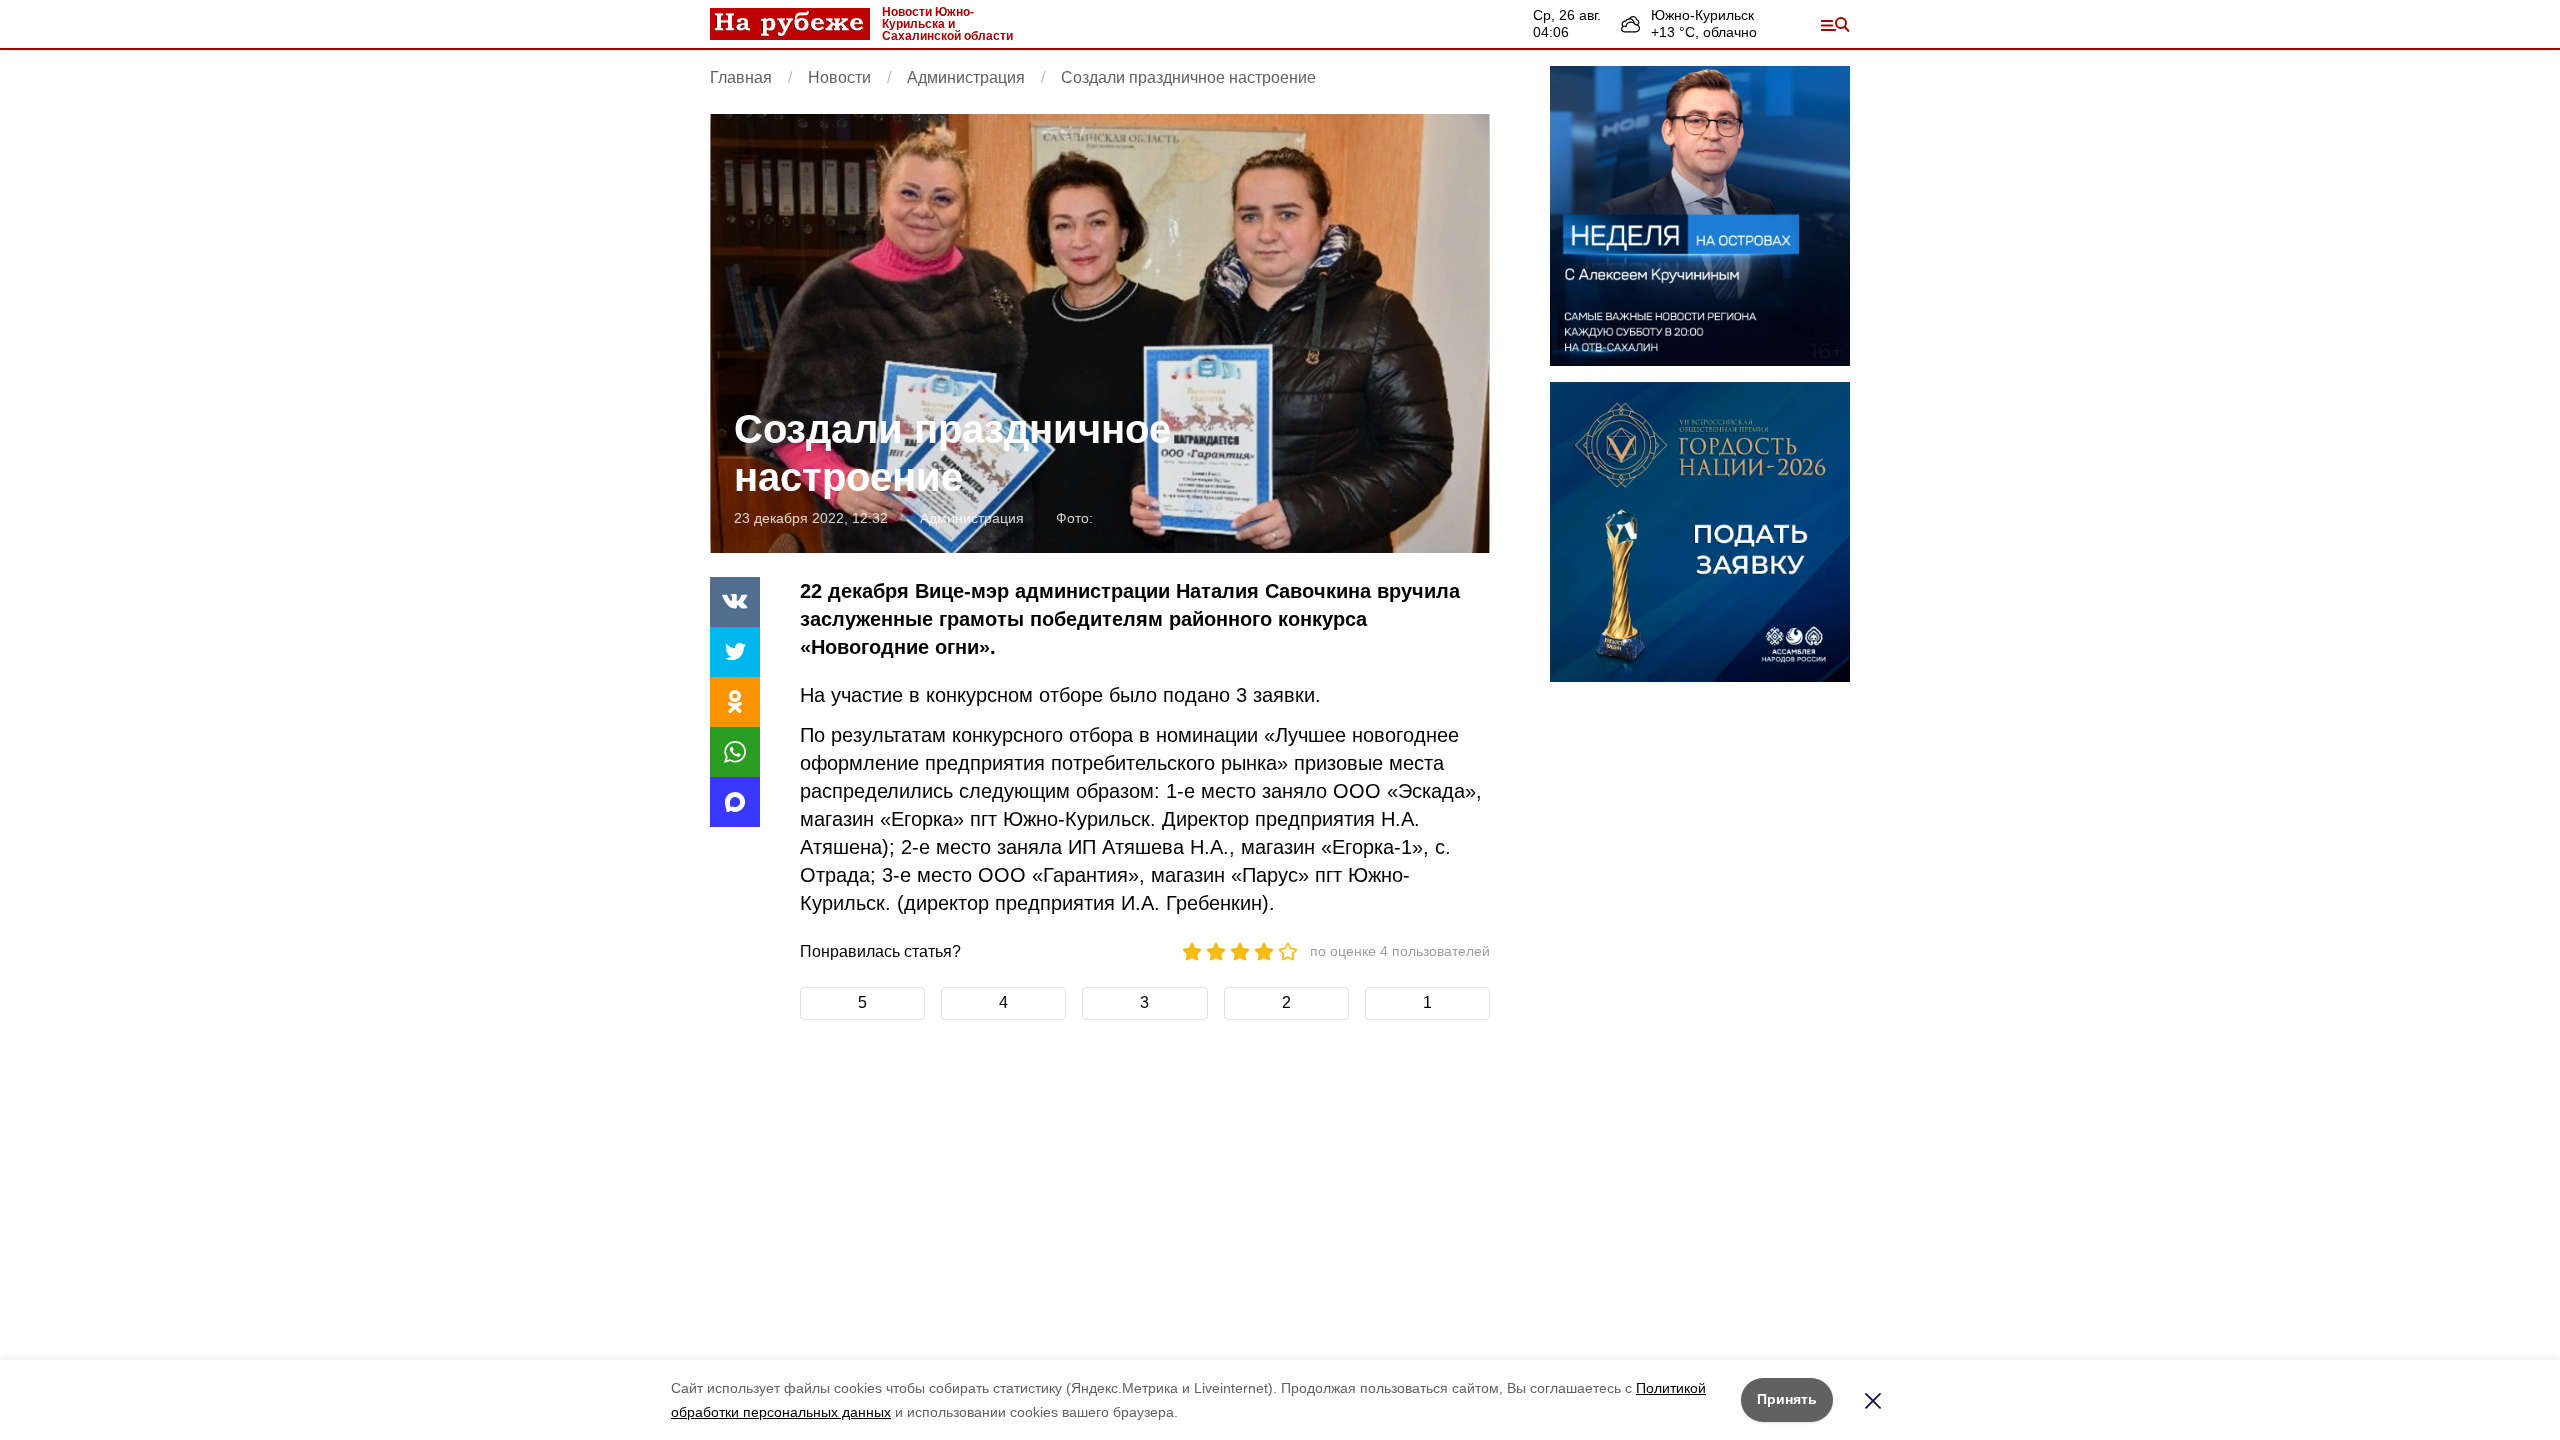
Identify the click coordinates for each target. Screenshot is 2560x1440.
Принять (1787, 1399)
